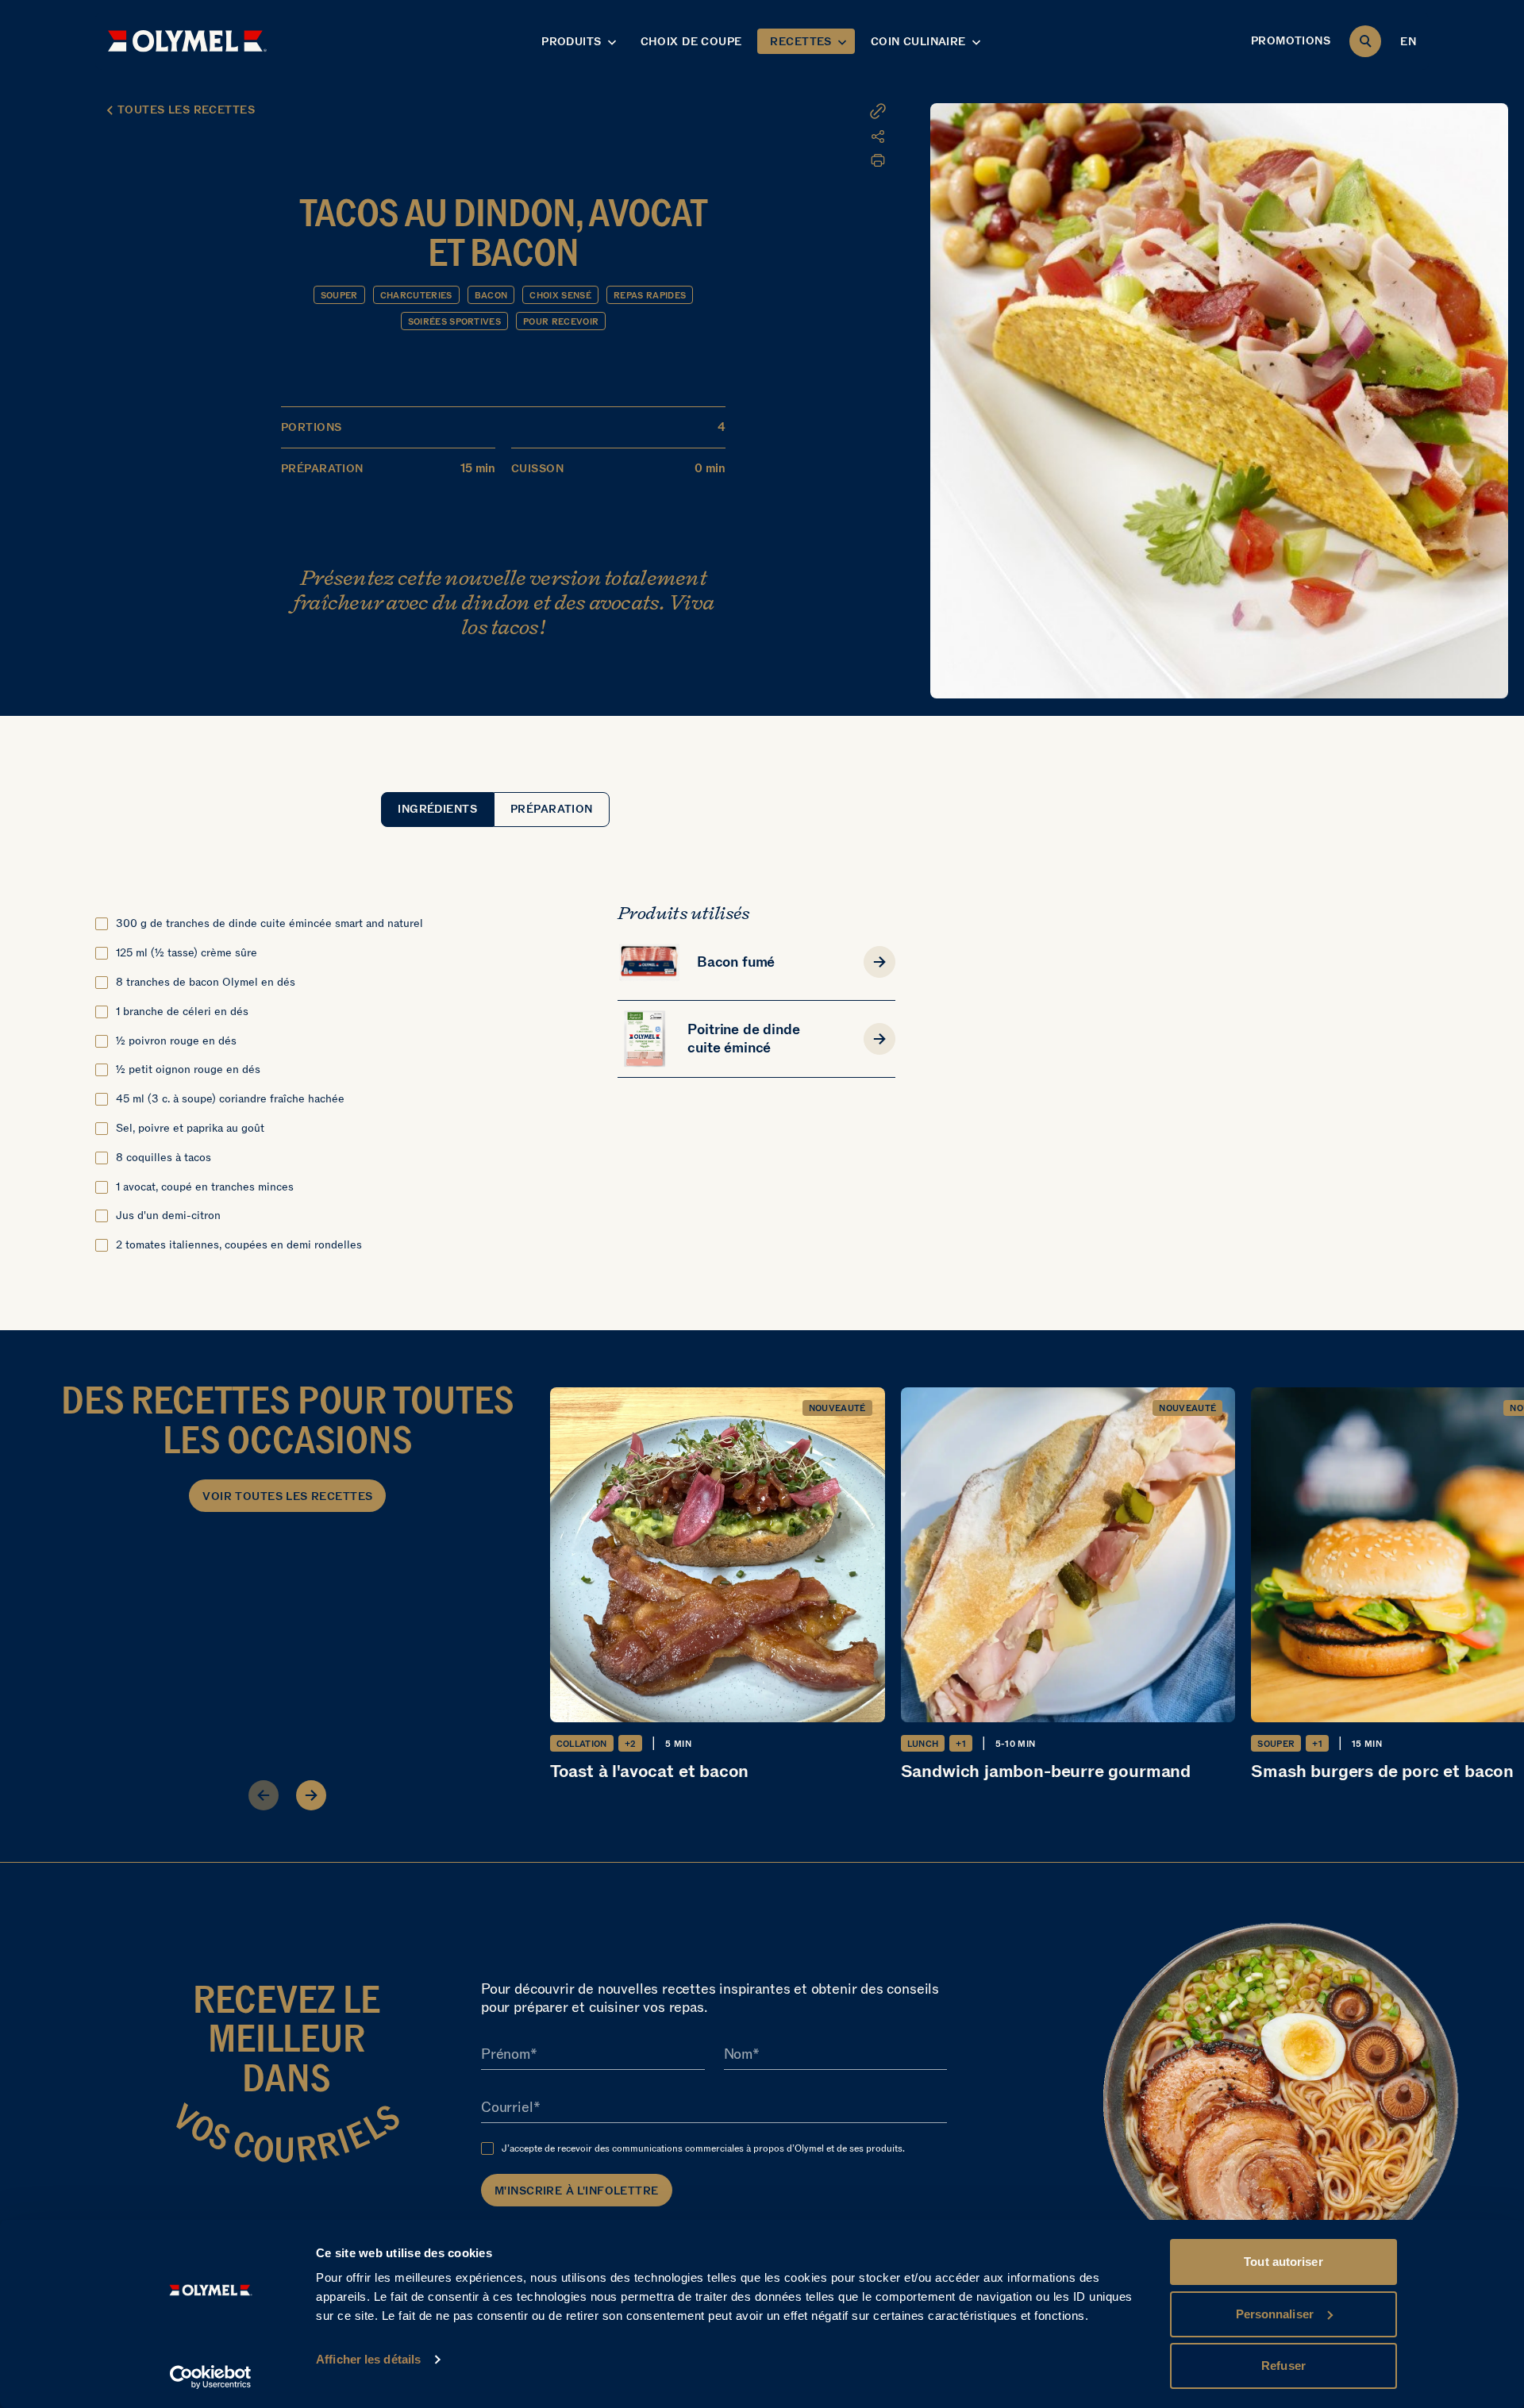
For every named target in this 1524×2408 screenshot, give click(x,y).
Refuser (1283, 2366)
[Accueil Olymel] (187, 41)
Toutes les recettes (186, 110)
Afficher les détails (368, 2359)
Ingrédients (437, 809)
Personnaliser (1275, 2314)
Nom (738, 2055)
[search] (1365, 41)
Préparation (552, 809)
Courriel (507, 2108)
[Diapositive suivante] (311, 1795)
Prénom (506, 2055)
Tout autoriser (1283, 2262)
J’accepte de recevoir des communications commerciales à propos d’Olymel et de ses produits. (703, 2148)
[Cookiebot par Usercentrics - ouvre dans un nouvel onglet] (211, 2377)
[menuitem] (790, 137)
